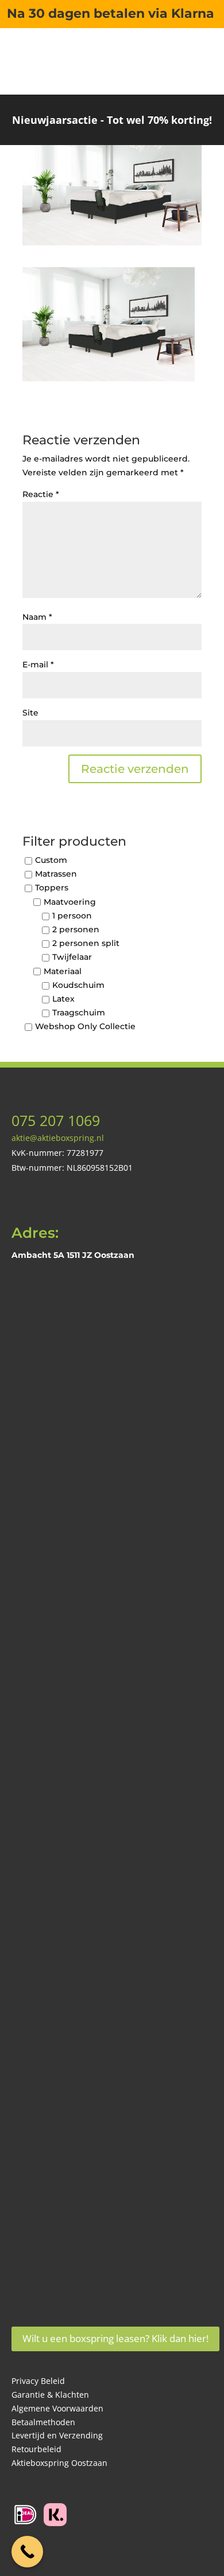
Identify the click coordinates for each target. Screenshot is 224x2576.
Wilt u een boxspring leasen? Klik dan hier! (115, 2338)
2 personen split (86, 944)
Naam (37, 617)
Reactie (41, 494)
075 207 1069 (56, 1120)
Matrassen (56, 874)
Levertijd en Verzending (57, 2435)
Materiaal (63, 971)
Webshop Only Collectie (85, 1027)
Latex (63, 999)
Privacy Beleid (38, 2381)
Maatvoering (70, 902)
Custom (51, 860)
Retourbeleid (36, 2449)
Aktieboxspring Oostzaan (59, 2463)
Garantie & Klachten (50, 2395)
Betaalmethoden (43, 2422)
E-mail (38, 664)
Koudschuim (78, 985)
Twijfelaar (72, 957)
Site (30, 713)
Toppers (52, 888)
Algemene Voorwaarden (57, 2408)
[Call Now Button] (27, 2552)
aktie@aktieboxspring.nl (58, 1138)
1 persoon (72, 916)
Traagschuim (79, 1013)
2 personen (76, 929)
